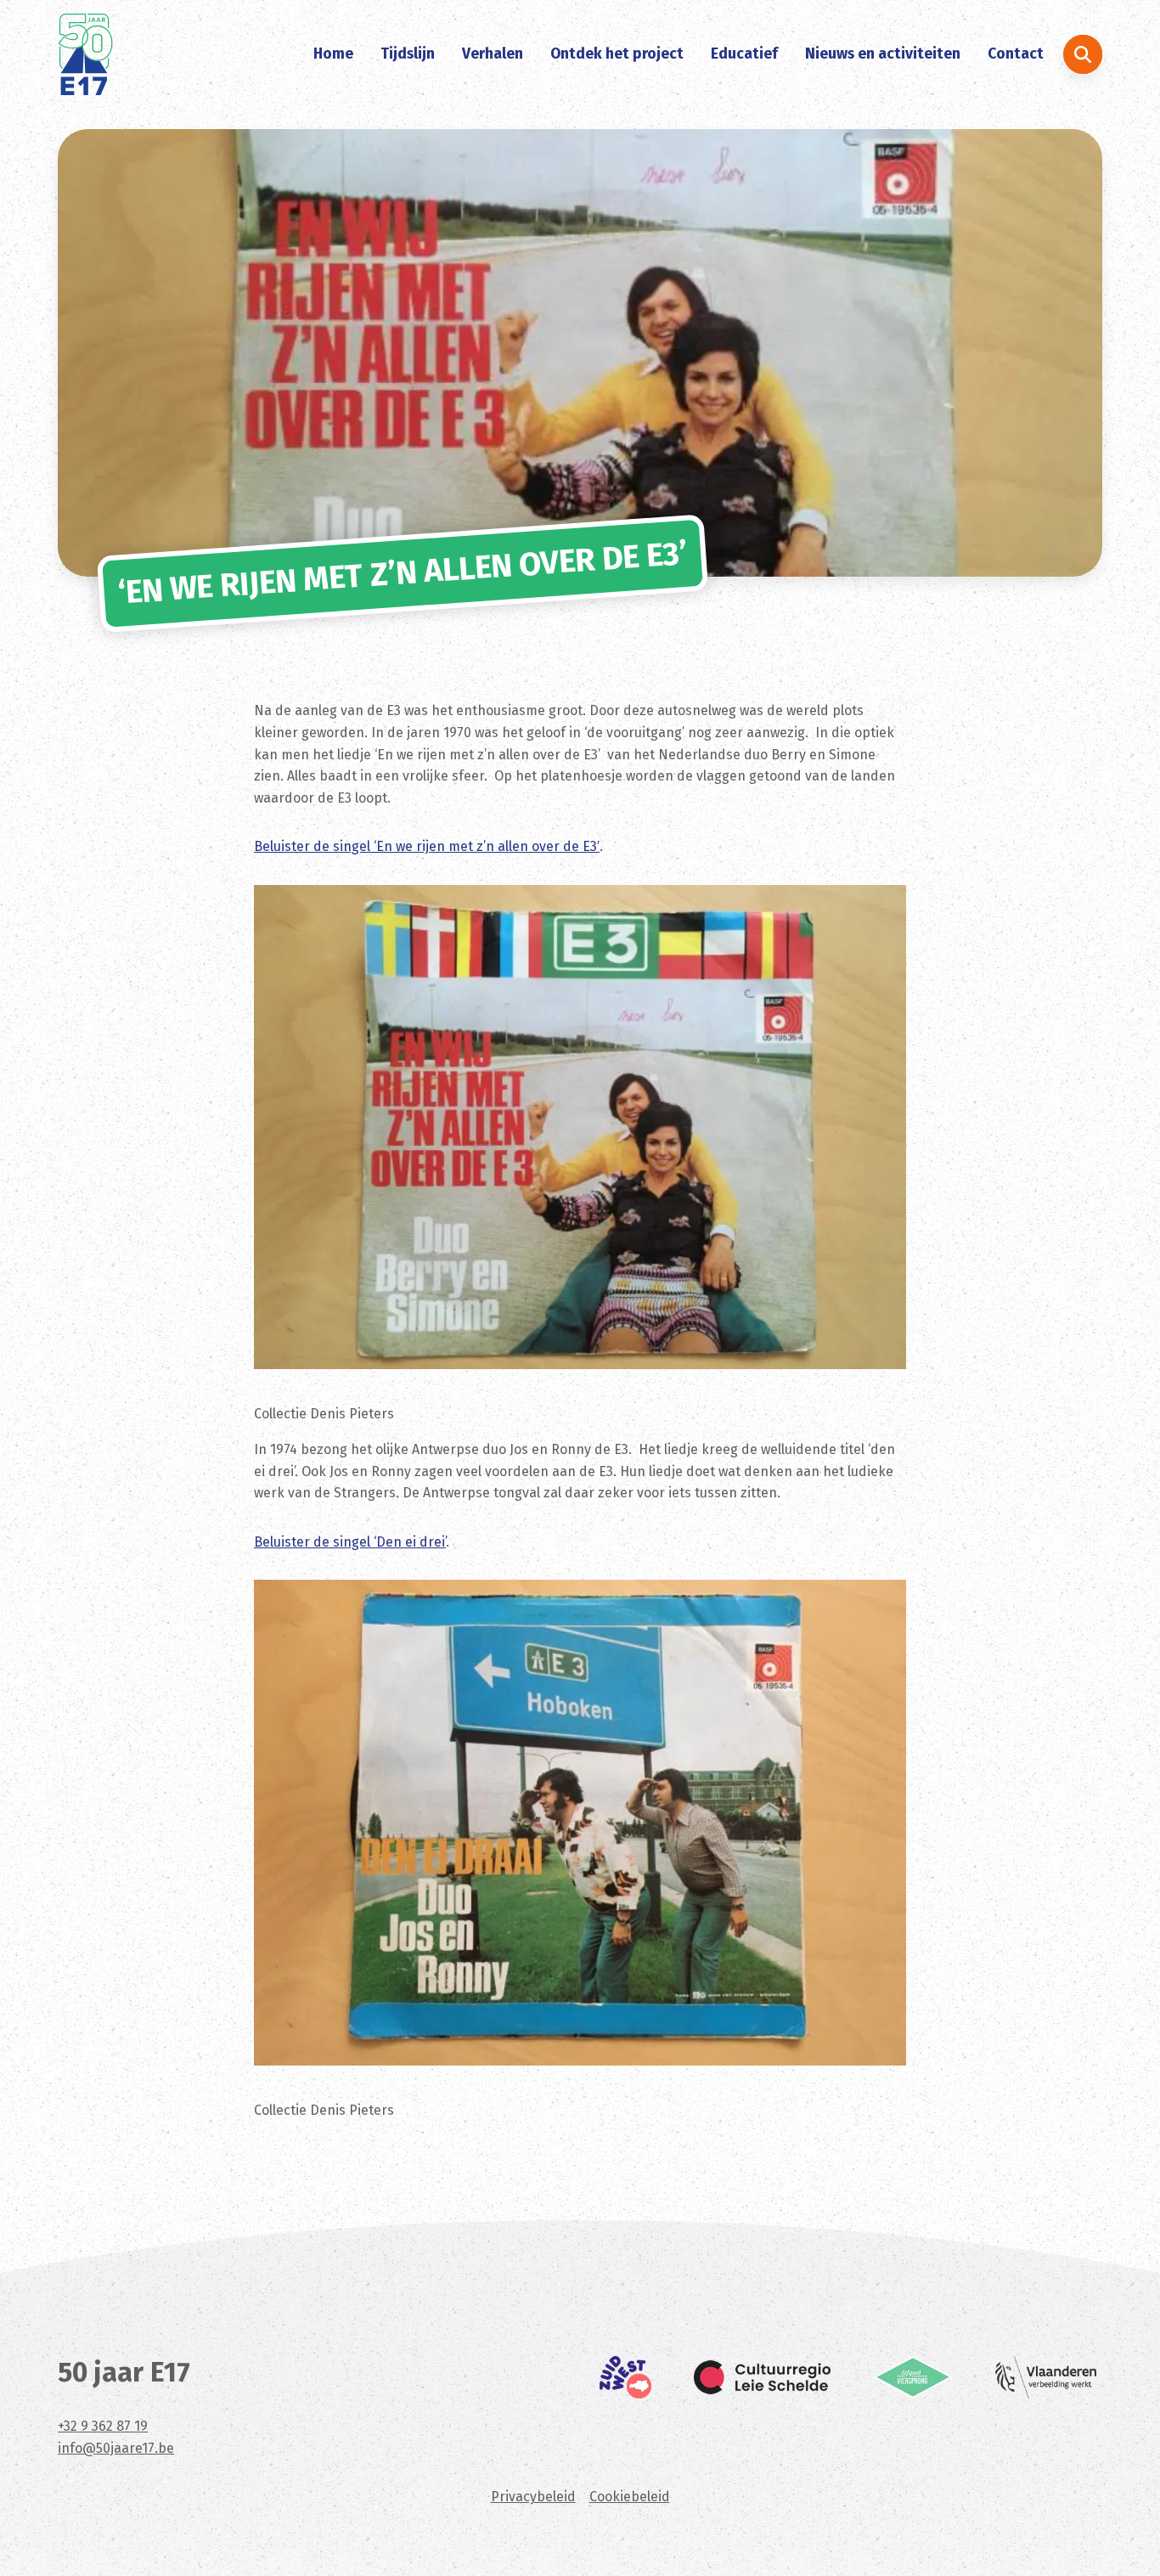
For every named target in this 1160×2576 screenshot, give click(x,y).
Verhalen (493, 54)
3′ (595, 846)
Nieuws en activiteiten (883, 54)
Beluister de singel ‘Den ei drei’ (350, 1542)
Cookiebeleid (630, 2497)
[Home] (85, 54)
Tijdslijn (408, 54)
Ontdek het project (617, 54)
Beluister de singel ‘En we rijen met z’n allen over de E (422, 846)
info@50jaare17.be (116, 2448)
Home (333, 54)
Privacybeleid (533, 2497)
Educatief (744, 54)
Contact (1016, 54)
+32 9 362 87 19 (103, 2426)
